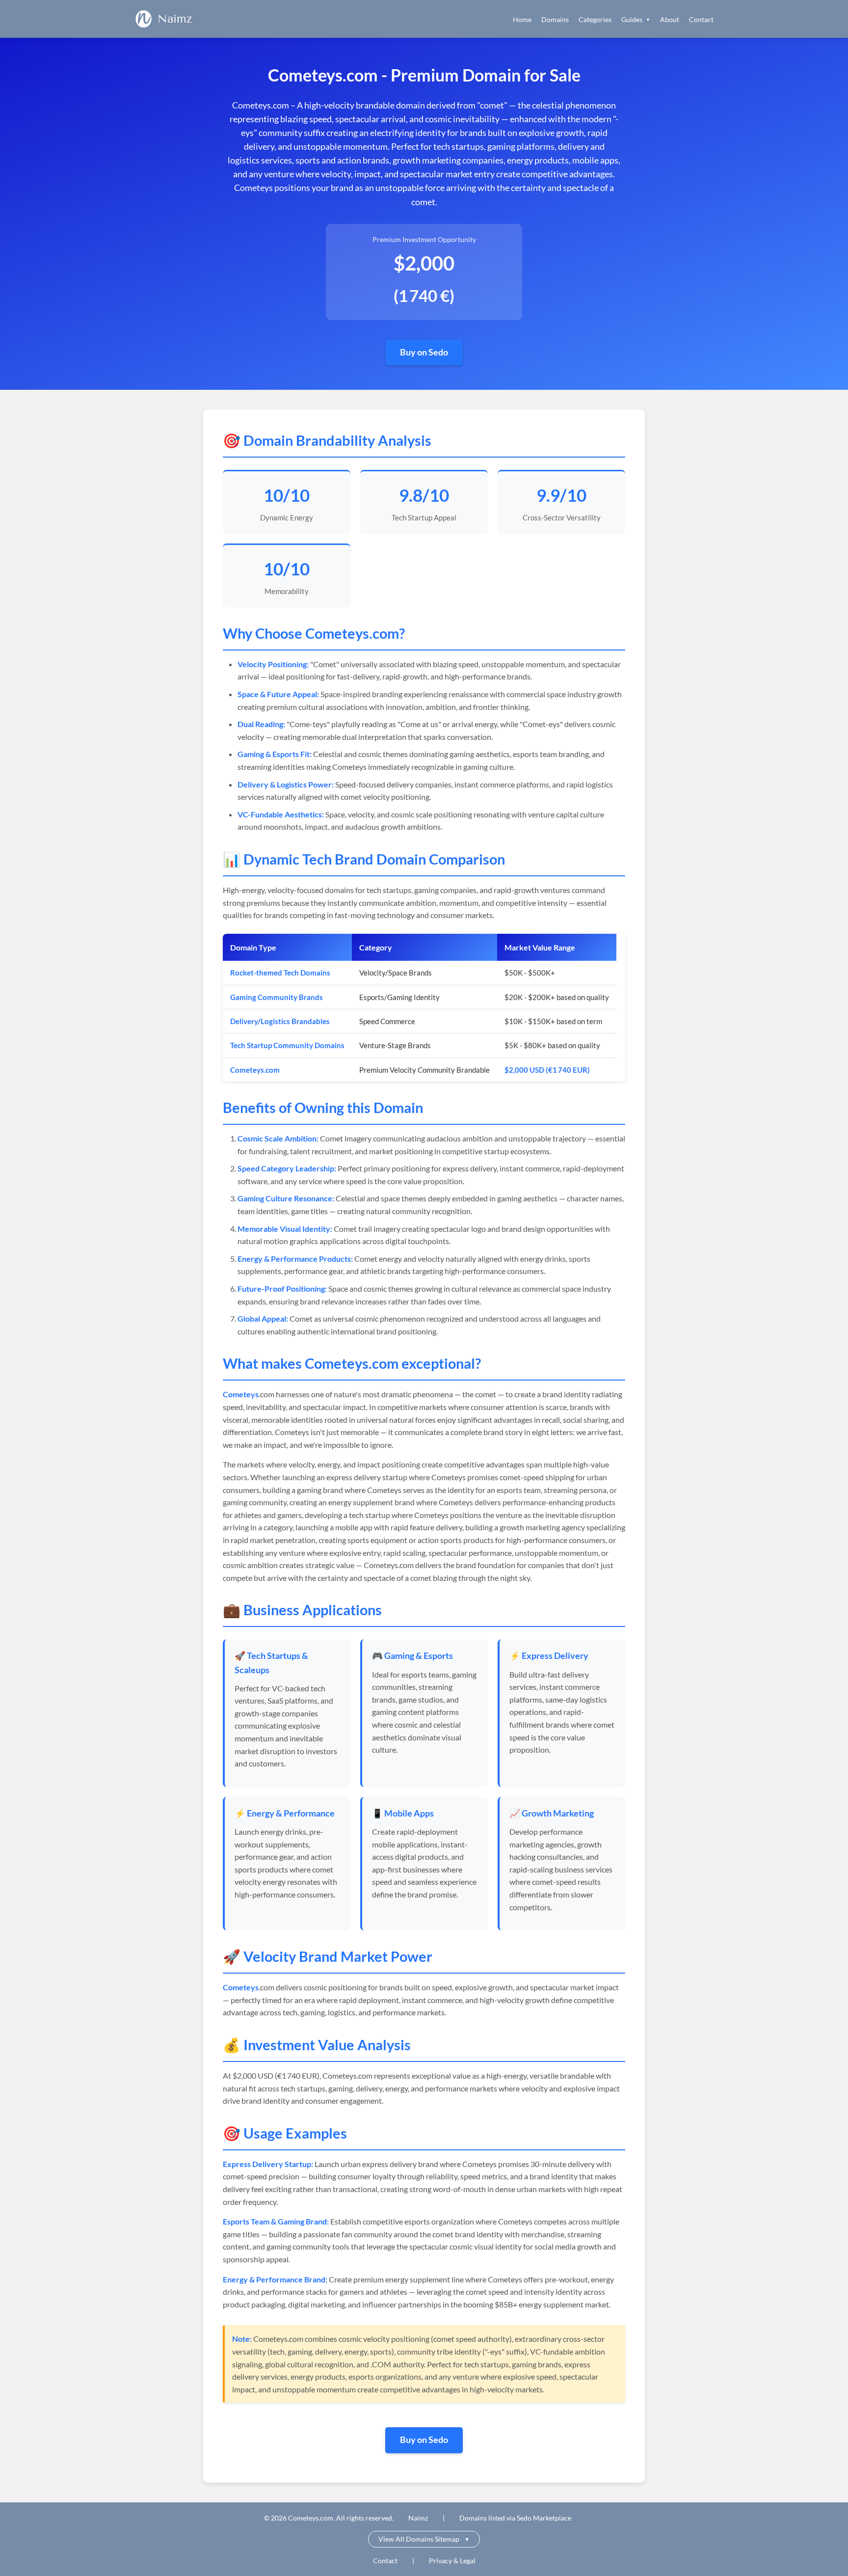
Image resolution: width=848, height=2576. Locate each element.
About (670, 19)
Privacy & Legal (452, 2561)
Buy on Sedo (424, 352)
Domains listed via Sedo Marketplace (515, 2518)
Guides (636, 19)
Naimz (175, 19)
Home (522, 19)
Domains (555, 19)
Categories (595, 19)
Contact (701, 19)
